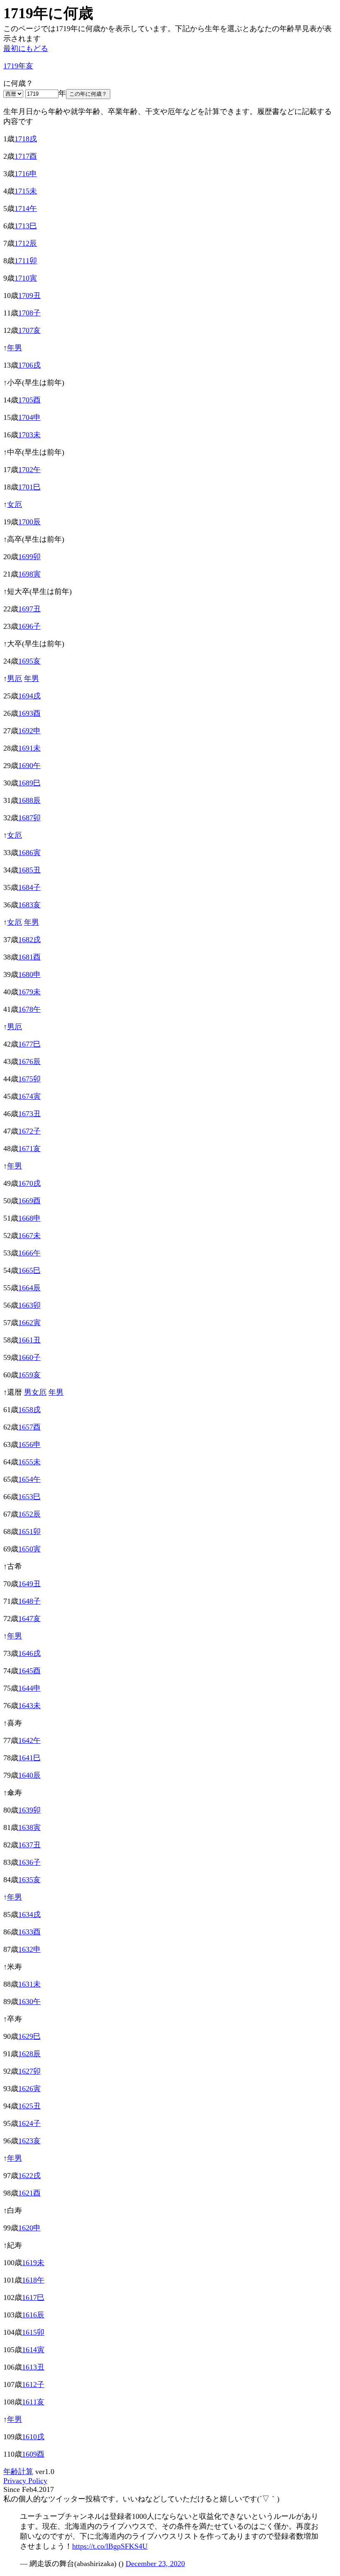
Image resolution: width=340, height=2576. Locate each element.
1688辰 (29, 800)
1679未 (29, 992)
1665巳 (29, 1270)
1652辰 (29, 1514)
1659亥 (29, 1375)
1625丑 (29, 2106)
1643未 (29, 1706)
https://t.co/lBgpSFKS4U (110, 2546)
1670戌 (29, 1183)
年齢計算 (18, 2472)
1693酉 (29, 713)
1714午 (26, 208)
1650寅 (29, 1549)
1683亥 (29, 905)
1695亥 (29, 661)
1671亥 (29, 1149)
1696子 (29, 626)
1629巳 (29, 2036)
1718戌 (26, 139)
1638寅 (29, 1827)
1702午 (29, 470)
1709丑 (29, 296)
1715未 (26, 191)
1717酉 (26, 156)
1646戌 (29, 1653)
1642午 (29, 1740)
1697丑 (29, 609)
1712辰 (26, 243)
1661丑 (29, 1340)
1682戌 (29, 940)
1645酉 (29, 1671)
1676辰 (29, 1061)
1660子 (29, 1357)
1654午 (29, 1479)
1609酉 (33, 2454)
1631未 (29, 1984)
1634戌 (29, 1914)
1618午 (33, 2280)
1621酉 (29, 2193)
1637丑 (29, 1845)
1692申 (29, 731)
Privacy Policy (25, 2481)
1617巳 (33, 2297)
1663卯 (29, 1305)
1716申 (26, 174)
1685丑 (29, 870)
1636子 (29, 1862)
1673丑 (29, 1114)
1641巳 (29, 1758)
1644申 (29, 1688)
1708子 (29, 313)
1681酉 (29, 957)
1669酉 (29, 1201)
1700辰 (29, 522)
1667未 (29, 1236)
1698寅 (29, 574)
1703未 (29, 435)
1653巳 (29, 1497)
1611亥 (33, 2402)
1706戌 (29, 365)
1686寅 (29, 853)
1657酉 (29, 1427)
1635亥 (29, 1880)
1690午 (29, 766)
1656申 (29, 1444)
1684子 (29, 887)
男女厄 (35, 1392)
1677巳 (29, 1044)
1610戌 (33, 2437)
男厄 (15, 679)
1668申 (29, 1218)
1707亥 (29, 330)
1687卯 (29, 818)
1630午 (29, 2002)
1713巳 (26, 226)
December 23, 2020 (155, 2564)
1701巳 (29, 487)
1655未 (29, 1462)
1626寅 (29, 2089)
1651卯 (29, 1532)
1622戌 (29, 2176)
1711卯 (26, 261)
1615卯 (33, 2332)
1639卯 (29, 1810)
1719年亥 (18, 66)
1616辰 (33, 2315)
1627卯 (29, 2071)
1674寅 (29, 1096)
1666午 (29, 1253)
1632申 (29, 1949)
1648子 (29, 1601)
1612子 (33, 2385)
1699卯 (29, 557)
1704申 (29, 417)
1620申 (29, 2228)
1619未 (33, 2263)
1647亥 (29, 1619)
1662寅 (29, 1323)
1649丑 (29, 1584)
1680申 (29, 974)
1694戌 (29, 696)
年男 (15, 348)
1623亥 (29, 2141)
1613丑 (33, 2367)
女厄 (15, 504)
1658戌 (29, 1410)
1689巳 (29, 783)
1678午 (29, 1009)
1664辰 (29, 1288)
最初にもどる (26, 48)
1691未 (29, 748)
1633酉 (29, 1932)
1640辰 (29, 1775)
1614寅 (33, 2350)
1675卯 (29, 1079)
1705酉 (29, 400)
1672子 (29, 1131)
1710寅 (26, 278)
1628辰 (29, 2054)
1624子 (29, 2123)
